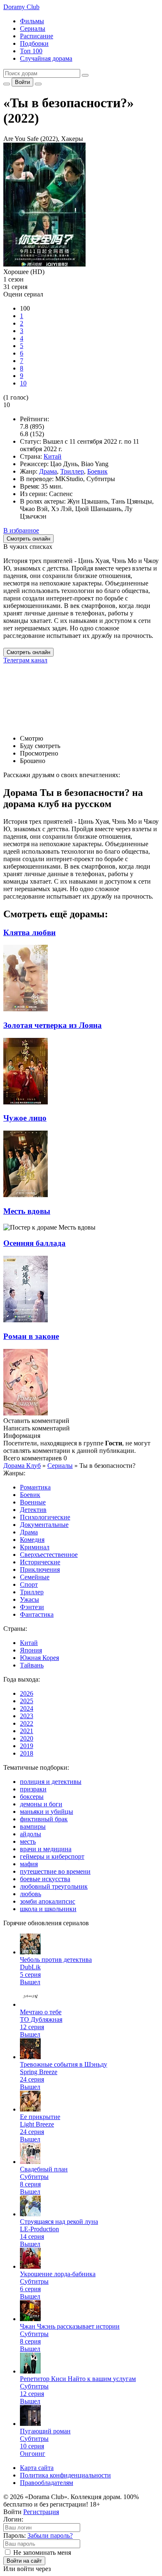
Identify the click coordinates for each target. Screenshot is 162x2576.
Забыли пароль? (50, 2535)
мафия (29, 1864)
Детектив (33, 1510)
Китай (53, 456)
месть (28, 1841)
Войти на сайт (24, 2561)
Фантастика (37, 1614)
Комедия (32, 1540)
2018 (27, 1753)
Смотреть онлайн (28, 652)
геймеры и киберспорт (52, 1856)
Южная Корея (39, 1658)
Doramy (21, 7)
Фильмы (32, 21)
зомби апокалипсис (48, 1901)
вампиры (33, 1826)
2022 (27, 1723)
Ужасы (29, 1599)
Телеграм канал (25, 660)
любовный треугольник (54, 1886)
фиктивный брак (44, 1819)
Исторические (40, 1562)
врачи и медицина (46, 1849)
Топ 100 (31, 51)
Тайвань (32, 1665)
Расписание (37, 36)
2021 (27, 1731)
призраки (33, 1789)
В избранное (21, 530)
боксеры (32, 1797)
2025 (27, 1701)
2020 (27, 1738)
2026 (27, 1693)
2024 (27, 1708)
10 (23, 383)
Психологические (45, 1517)
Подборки (34, 43)
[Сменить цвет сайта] (7, 84)
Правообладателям (47, 2483)
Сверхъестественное (49, 1555)
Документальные (44, 1525)
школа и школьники (48, 1909)
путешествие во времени (55, 1871)
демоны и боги (41, 1804)
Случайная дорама (46, 58)
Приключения (40, 1570)
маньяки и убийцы (47, 1812)
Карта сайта (37, 2468)
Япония (31, 1650)
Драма (48, 471)
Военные (33, 1502)
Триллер (72, 471)
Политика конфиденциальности (65, 2475)
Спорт (29, 1584)
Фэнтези (32, 1607)
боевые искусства (45, 1879)
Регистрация (41, 2512)
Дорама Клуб (22, 1466)
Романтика (35, 1487)
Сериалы (33, 28)
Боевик (97, 471)
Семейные (35, 1577)
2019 (27, 1746)
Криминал (35, 1547)
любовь (31, 1894)
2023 (27, 1716)
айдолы (31, 1834)
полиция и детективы (51, 1782)
